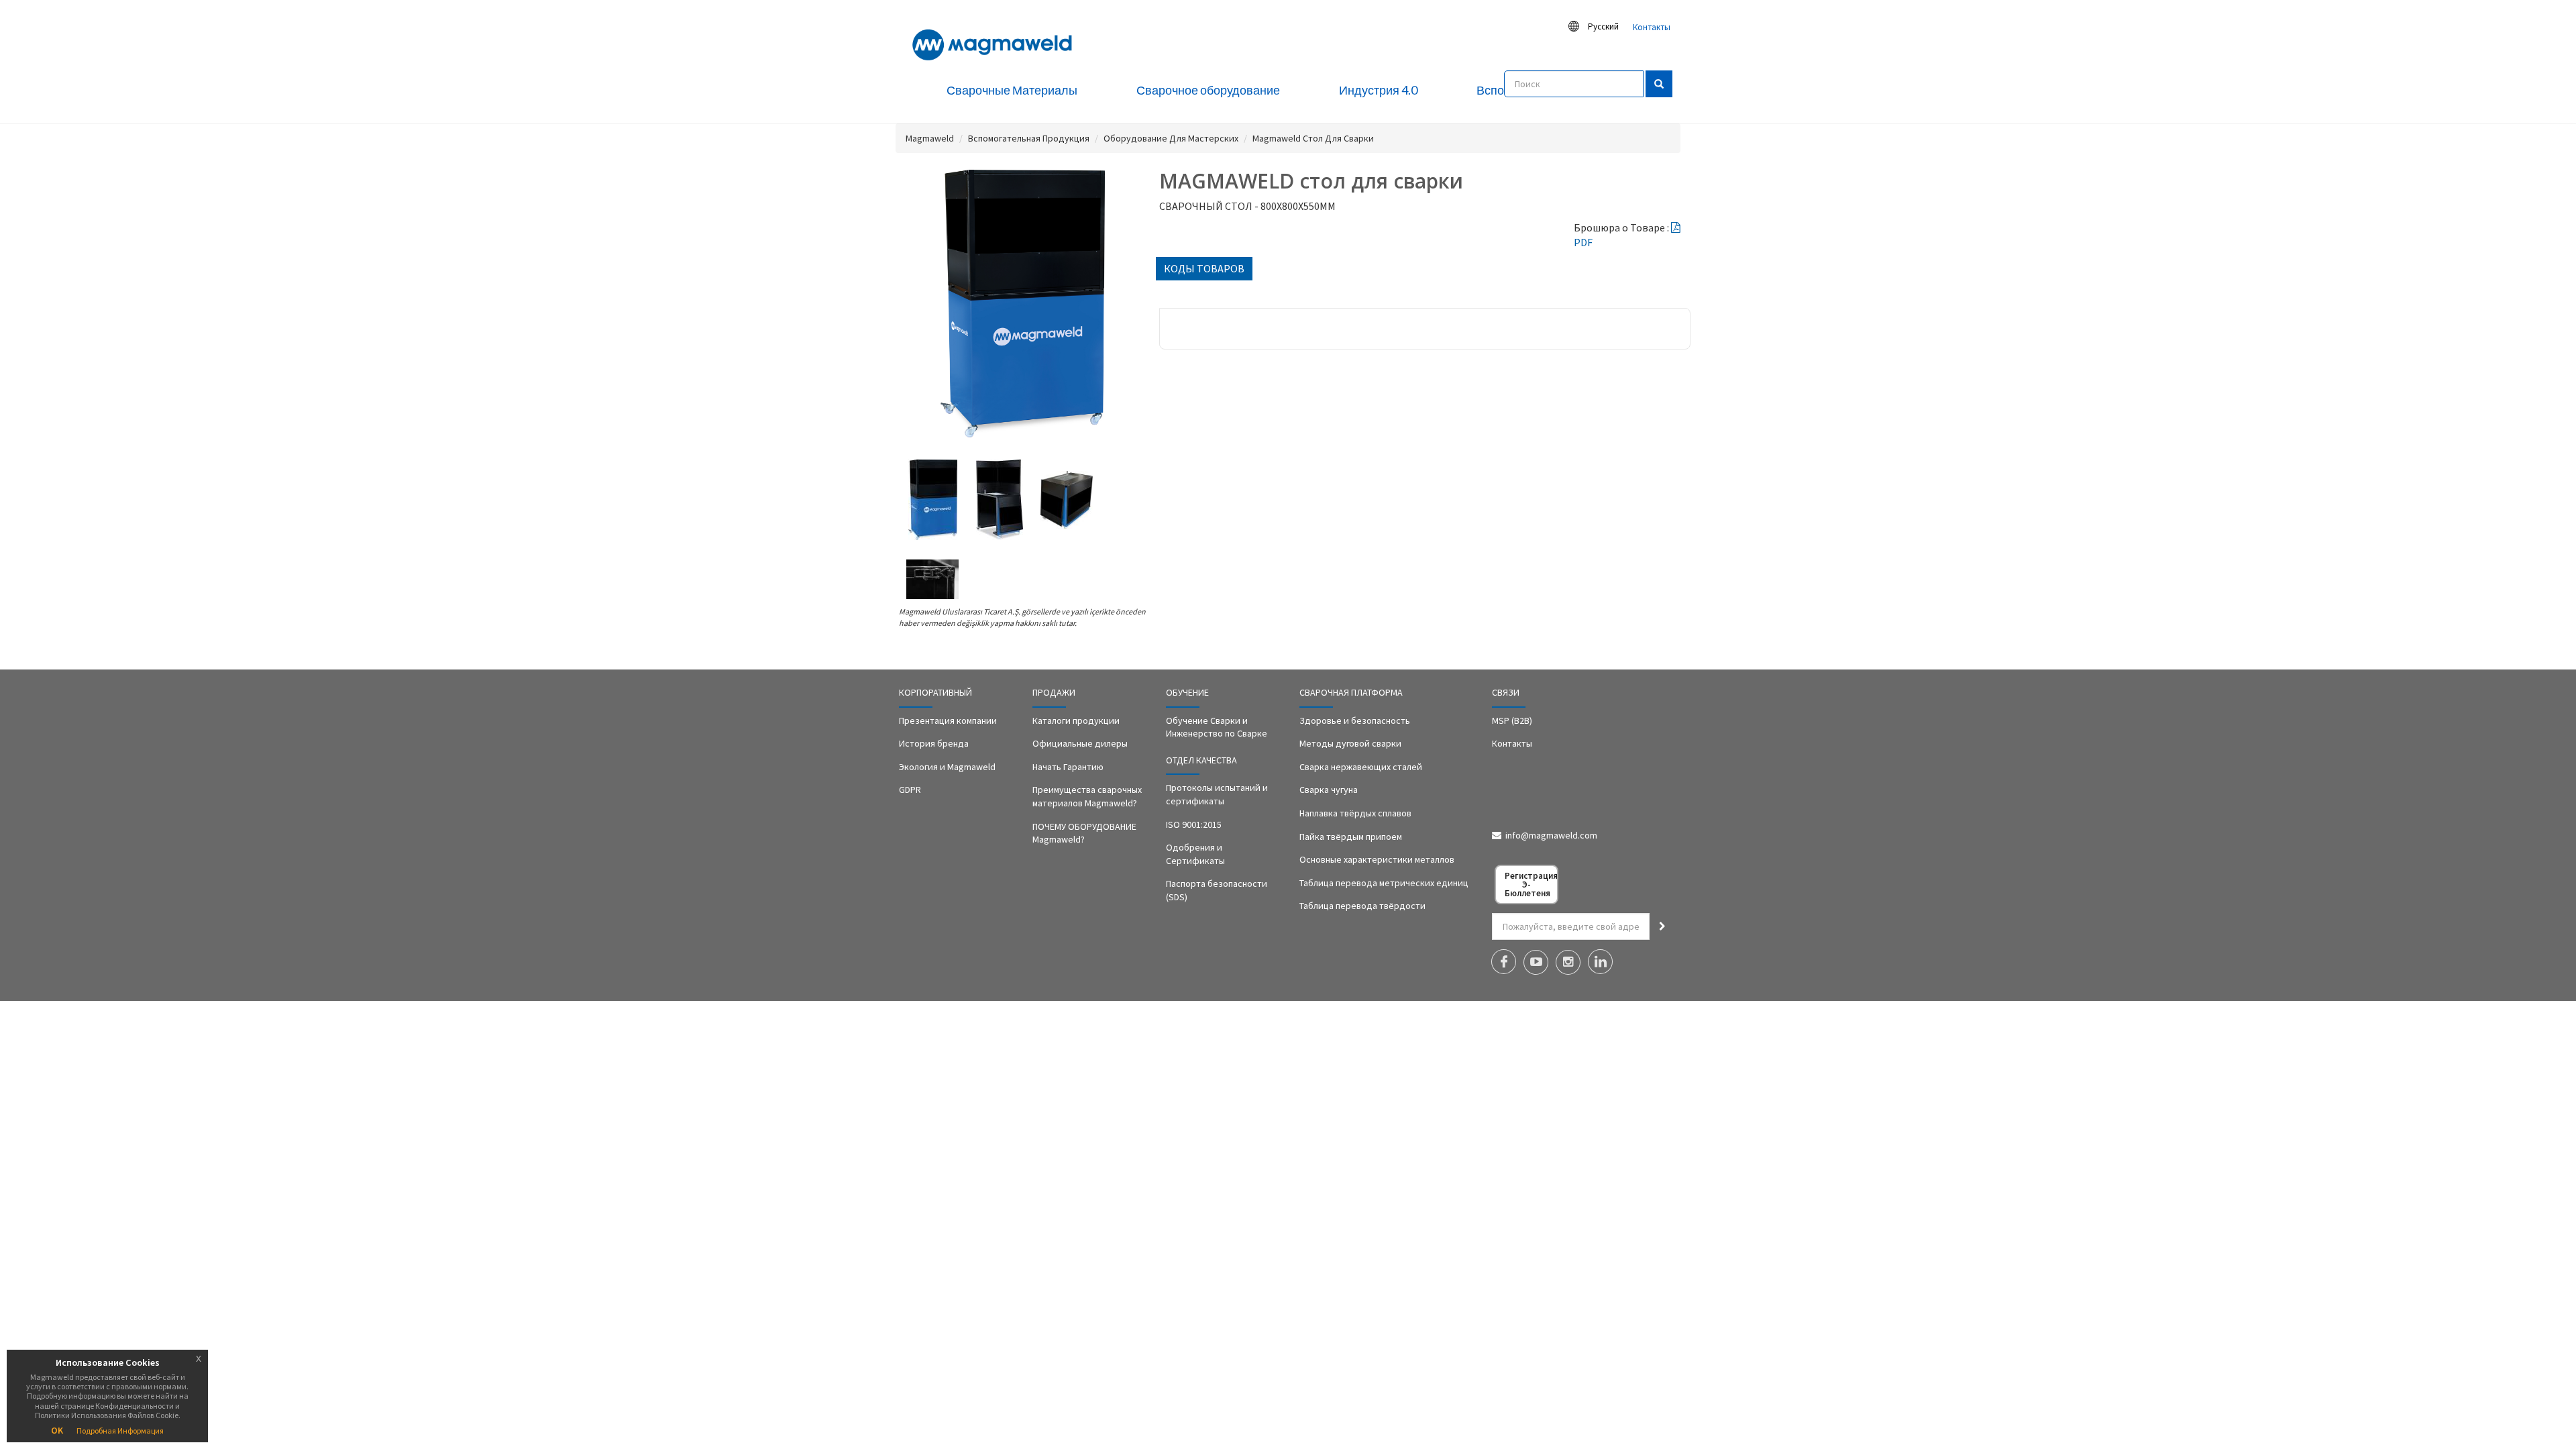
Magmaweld (930, 138)
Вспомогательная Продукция (1029, 138)
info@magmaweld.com (1551, 835)
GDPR (910, 790)
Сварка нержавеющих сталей (1361, 767)
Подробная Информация (120, 1431)
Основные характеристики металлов (1377, 859)
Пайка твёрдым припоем (1351, 837)
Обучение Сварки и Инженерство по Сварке (1217, 727)
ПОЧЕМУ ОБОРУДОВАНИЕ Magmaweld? (1084, 833)
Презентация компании (948, 720)
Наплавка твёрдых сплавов (1355, 813)
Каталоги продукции (1076, 720)
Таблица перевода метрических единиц (1384, 883)
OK (57, 1430)
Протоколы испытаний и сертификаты (1217, 794)
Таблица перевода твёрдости (1362, 906)
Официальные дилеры (1080, 743)
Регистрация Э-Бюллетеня (1531, 884)
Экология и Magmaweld (947, 767)
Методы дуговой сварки (1350, 743)
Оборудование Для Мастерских (1171, 138)
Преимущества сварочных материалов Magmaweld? (1087, 796)
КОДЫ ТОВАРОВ (1204, 268)
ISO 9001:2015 (1194, 824)
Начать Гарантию (1068, 767)
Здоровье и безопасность (1355, 720)
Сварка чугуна (1329, 790)
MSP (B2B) (1512, 720)
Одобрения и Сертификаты (1195, 854)
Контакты (1652, 27)
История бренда (934, 743)
